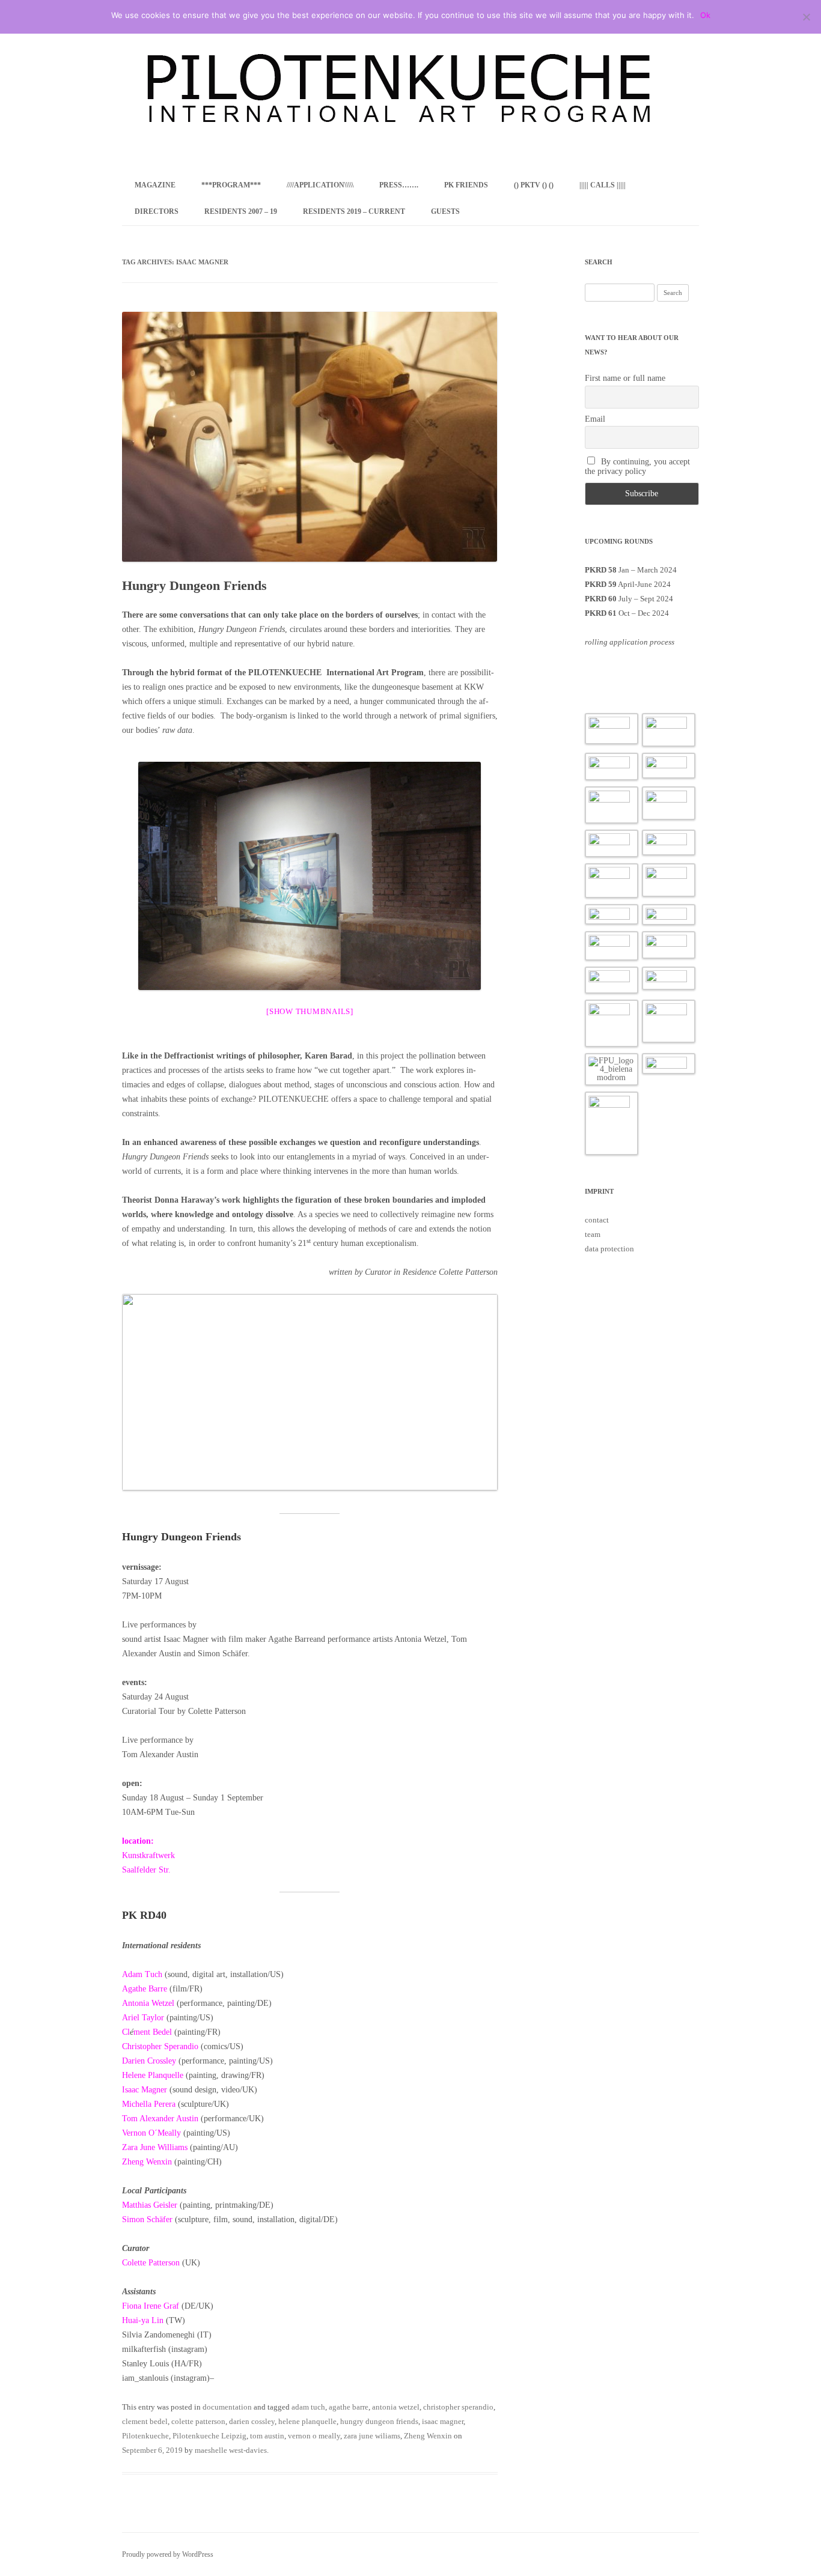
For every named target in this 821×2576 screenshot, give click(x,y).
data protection (609, 1249)
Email (595, 419)
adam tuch (308, 2407)
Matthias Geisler (151, 2205)
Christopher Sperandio (160, 2046)
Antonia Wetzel (148, 2003)
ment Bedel (153, 2032)
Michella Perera (149, 2104)
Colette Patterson (151, 2263)
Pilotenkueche (145, 2436)
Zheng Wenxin (147, 2162)
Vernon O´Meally (151, 2133)
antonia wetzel (396, 2407)
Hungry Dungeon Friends (194, 585)
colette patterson (198, 2421)
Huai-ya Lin (143, 2320)
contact (597, 1220)
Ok (705, 15)
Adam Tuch (142, 1974)
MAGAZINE (155, 185)
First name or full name (625, 378)
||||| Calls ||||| (603, 185)
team (593, 1234)
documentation (227, 2407)
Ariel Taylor (144, 2018)
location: (138, 1841)
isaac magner (443, 2421)
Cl (126, 2032)
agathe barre (349, 2407)
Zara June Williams (155, 2147)
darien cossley (252, 2421)
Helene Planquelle (154, 2075)
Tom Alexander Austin (160, 2119)
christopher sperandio (458, 2407)
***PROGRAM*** (231, 185)
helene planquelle (307, 2421)
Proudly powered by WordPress (168, 2554)
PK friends (466, 185)
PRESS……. (399, 185)
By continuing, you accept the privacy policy (638, 466)
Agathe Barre (145, 1989)
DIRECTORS (157, 211)
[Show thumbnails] (310, 1011)
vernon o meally (314, 2436)
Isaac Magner (145, 2090)
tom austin (267, 2436)
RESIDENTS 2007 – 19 (241, 211)
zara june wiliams (372, 2436)
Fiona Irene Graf (152, 2306)
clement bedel (145, 2421)
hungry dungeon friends (379, 2421)
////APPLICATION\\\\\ (320, 185)
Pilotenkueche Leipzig (209, 2436)
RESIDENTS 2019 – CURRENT (354, 211)
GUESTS (445, 211)
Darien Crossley (149, 2061)
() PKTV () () (534, 185)
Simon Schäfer (148, 2219)
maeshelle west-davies (231, 2450)
